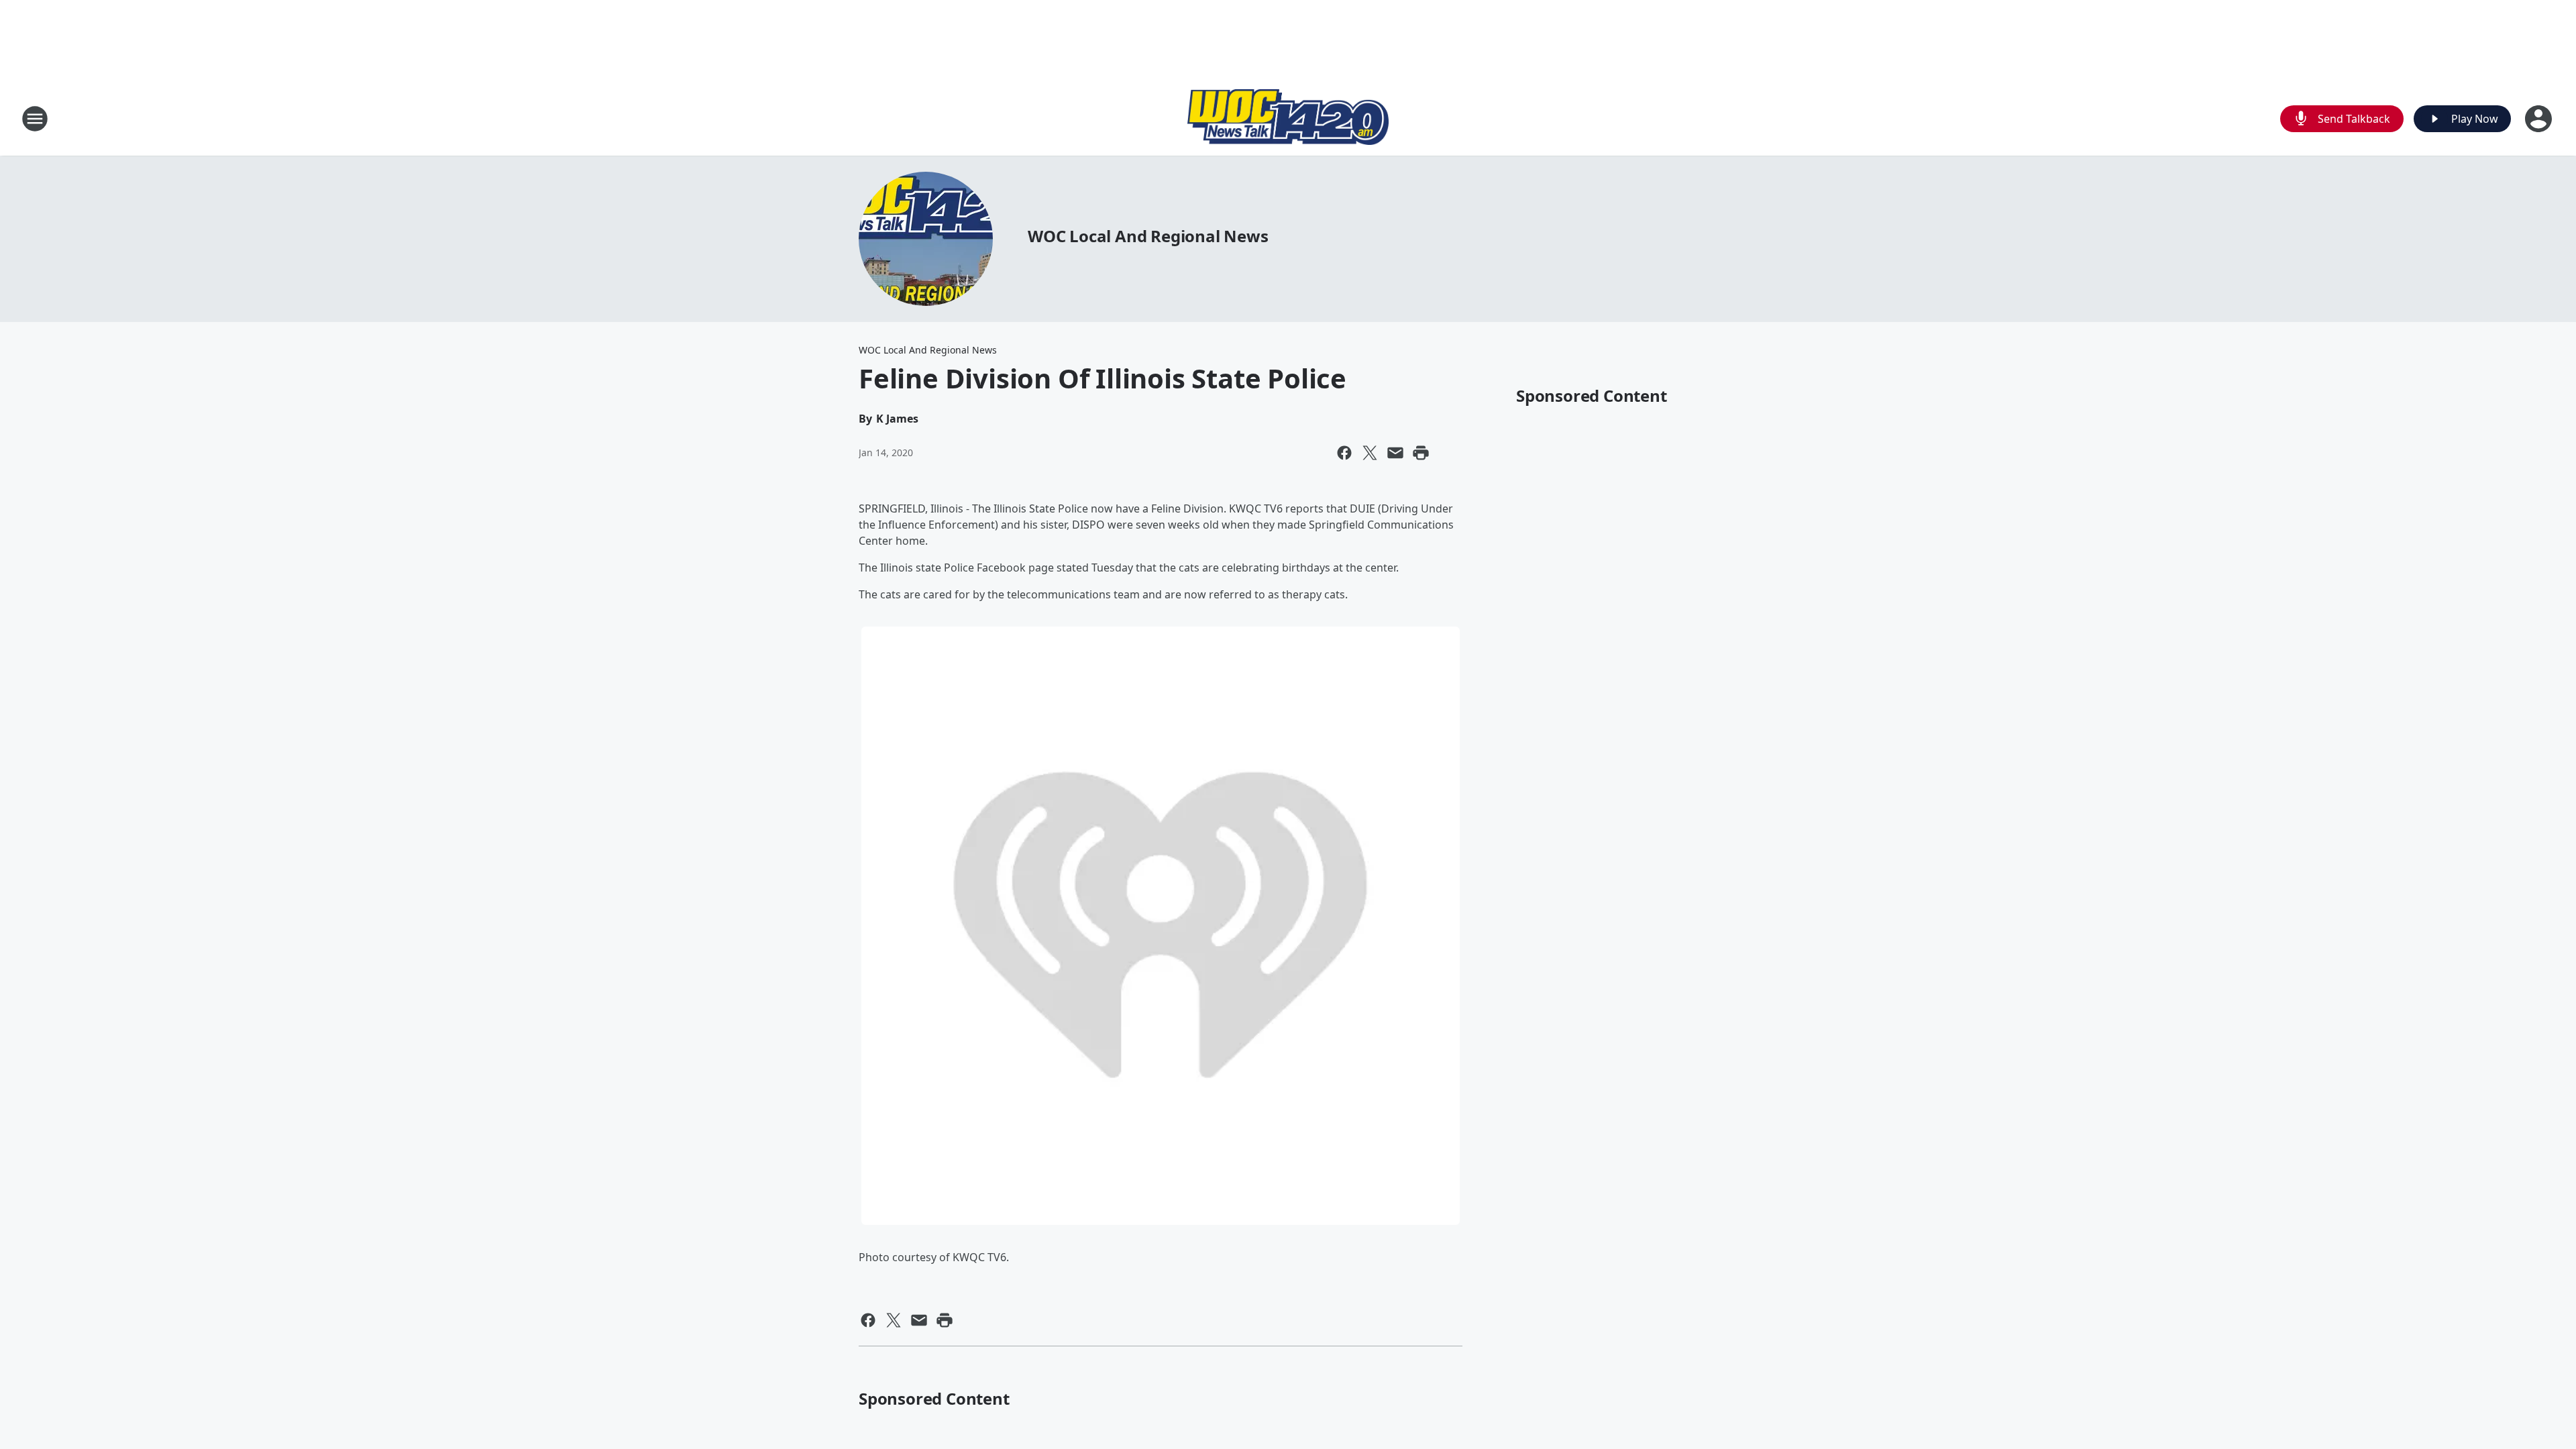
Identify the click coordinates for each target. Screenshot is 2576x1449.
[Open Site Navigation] (35, 119)
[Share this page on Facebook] (1344, 453)
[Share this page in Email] (1395, 453)
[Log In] (2540, 119)
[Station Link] (1288, 119)
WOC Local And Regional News (1148, 236)
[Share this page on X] (1370, 453)
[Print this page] (1421, 453)
